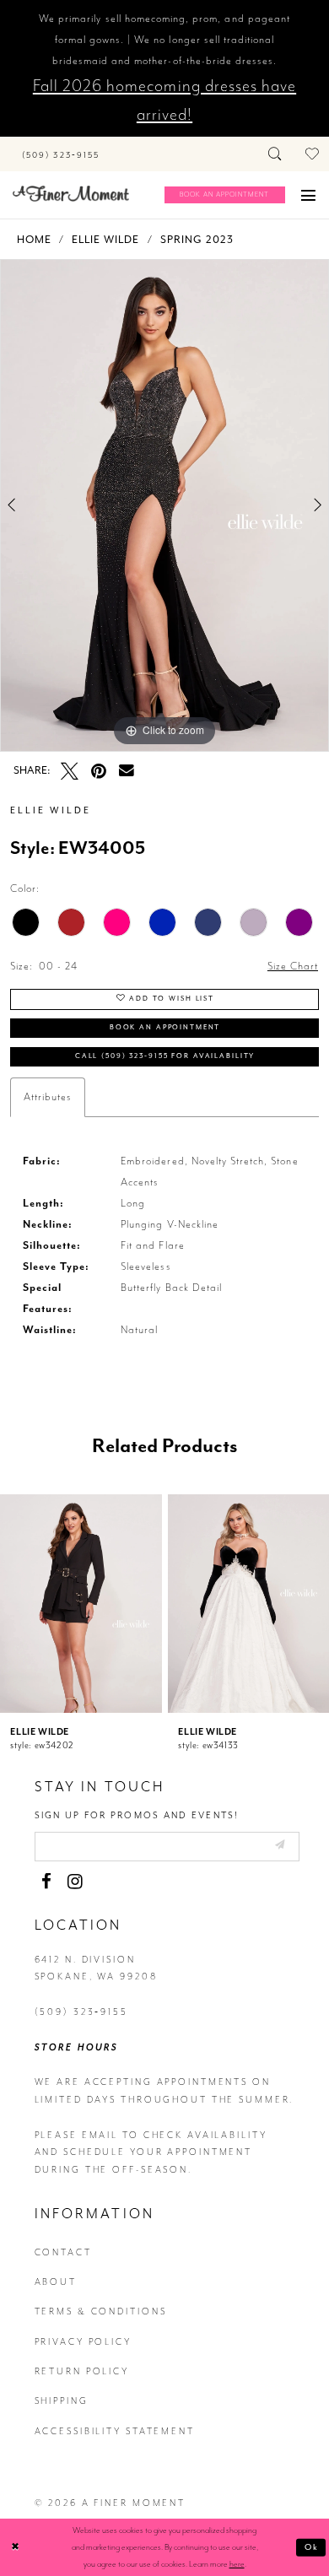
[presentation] (81, 1604)
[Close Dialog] (16, 2547)
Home (34, 240)
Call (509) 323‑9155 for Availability (165, 1056)
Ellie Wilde (105, 240)
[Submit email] (279, 1846)
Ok (312, 2547)
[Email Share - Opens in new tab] (127, 771)
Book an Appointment (165, 1027)
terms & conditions (101, 2311)
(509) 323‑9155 (81, 2012)
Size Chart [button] (293, 966)
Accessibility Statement (115, 2431)
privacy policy (83, 2342)
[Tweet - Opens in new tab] (70, 772)
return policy (82, 2371)
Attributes (48, 1097)
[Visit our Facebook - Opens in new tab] (47, 1882)
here (237, 2564)
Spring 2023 (197, 240)
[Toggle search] (276, 154)
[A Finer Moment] (71, 194)
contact (63, 2252)
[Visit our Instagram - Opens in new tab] (76, 1882)
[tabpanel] (164, 505)
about (56, 2282)
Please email (77, 2135)
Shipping (62, 2401)
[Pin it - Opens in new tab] (99, 772)
